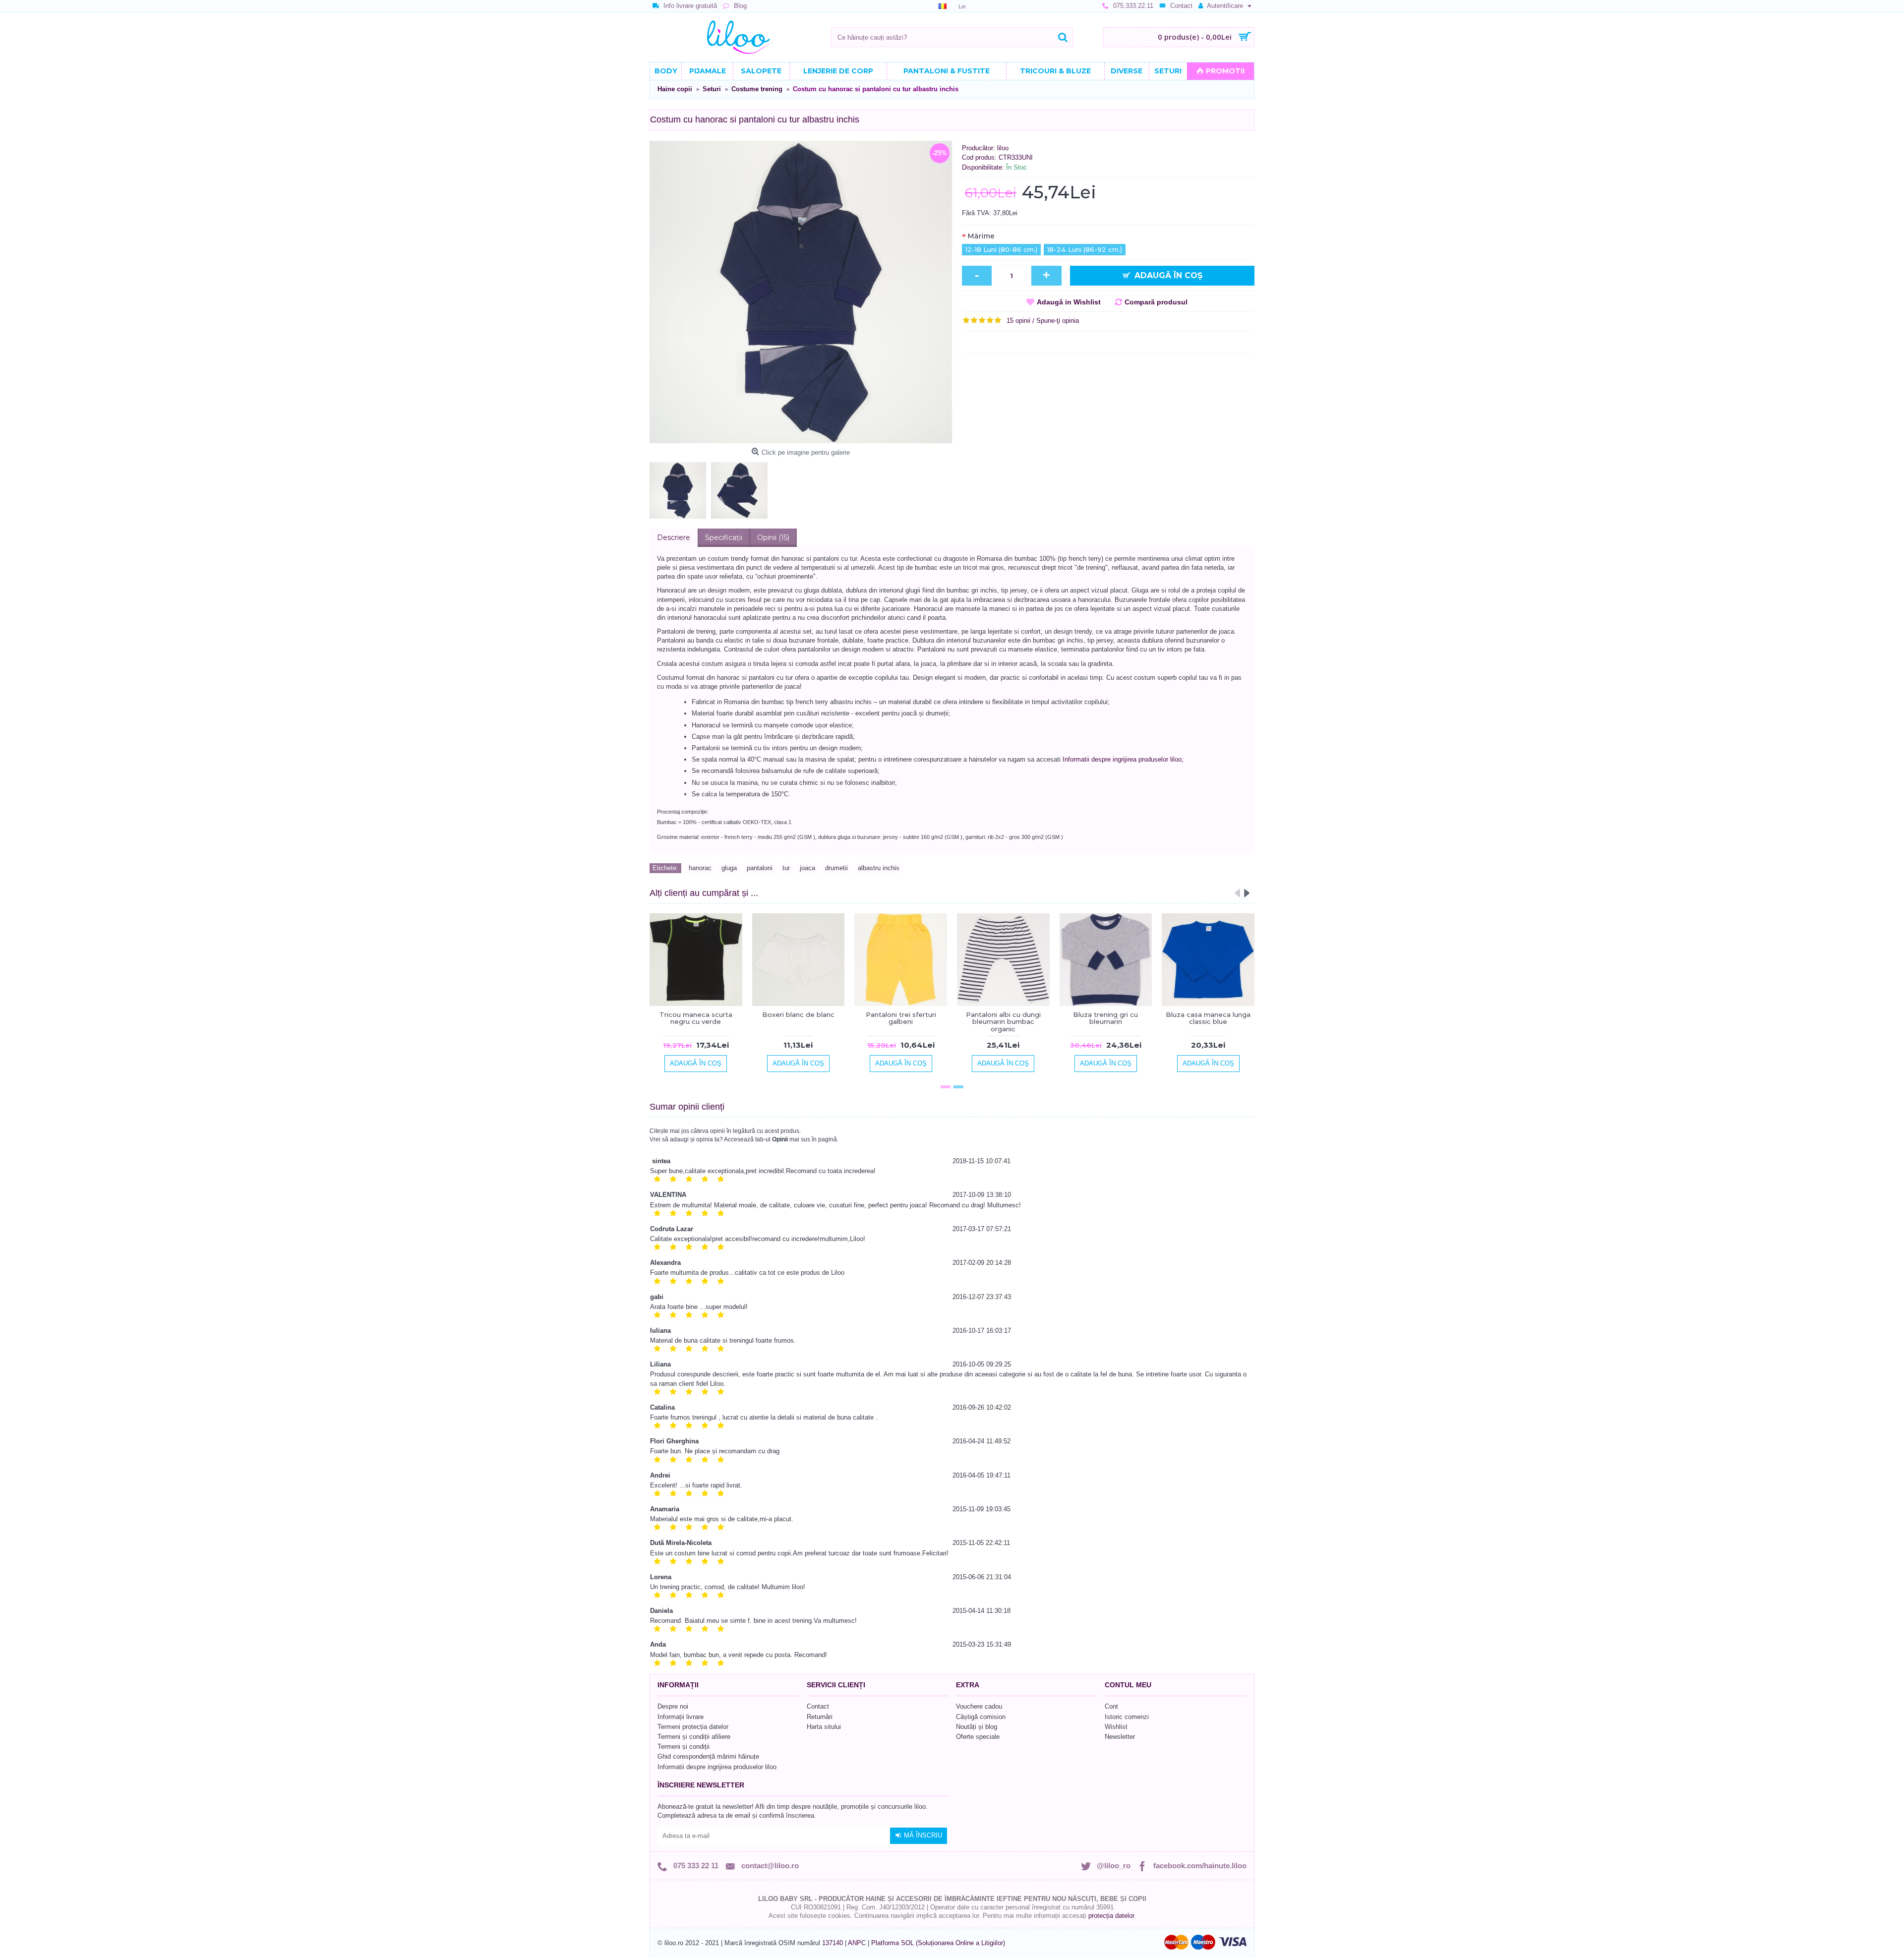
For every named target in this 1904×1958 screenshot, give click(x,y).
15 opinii (1018, 321)
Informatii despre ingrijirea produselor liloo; (1123, 759)
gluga (729, 868)
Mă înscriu (923, 1835)
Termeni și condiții (684, 1747)
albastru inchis (879, 868)
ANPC (857, 1943)
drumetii (836, 868)
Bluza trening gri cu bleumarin (1105, 1018)
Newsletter (1120, 1737)
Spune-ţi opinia (1058, 321)
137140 (833, 1943)
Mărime (981, 236)
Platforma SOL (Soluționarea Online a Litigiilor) (938, 1943)
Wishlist (1116, 1727)
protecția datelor (1111, 1916)
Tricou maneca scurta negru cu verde (696, 1018)
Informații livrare (681, 1717)
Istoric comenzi (1127, 1717)
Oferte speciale (978, 1737)
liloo (1003, 148)
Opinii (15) (773, 537)
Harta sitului (824, 1727)
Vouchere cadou (979, 1706)
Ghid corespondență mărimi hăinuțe (708, 1756)
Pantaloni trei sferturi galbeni (901, 1018)
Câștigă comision (981, 1717)
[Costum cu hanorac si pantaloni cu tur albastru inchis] (801, 292)
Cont (1111, 1706)
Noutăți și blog (977, 1727)
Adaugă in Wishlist (1069, 302)
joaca (807, 868)
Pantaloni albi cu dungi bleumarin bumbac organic (1003, 1022)
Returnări (820, 1717)
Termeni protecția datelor (693, 1727)
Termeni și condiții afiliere (694, 1737)
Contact (818, 1706)
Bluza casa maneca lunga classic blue (1208, 1018)
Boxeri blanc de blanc (798, 1014)
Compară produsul (1156, 302)
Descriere (674, 537)
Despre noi (673, 1706)
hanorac (700, 868)
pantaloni (760, 868)
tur (786, 868)
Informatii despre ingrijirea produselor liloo (717, 1767)
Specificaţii (724, 537)
